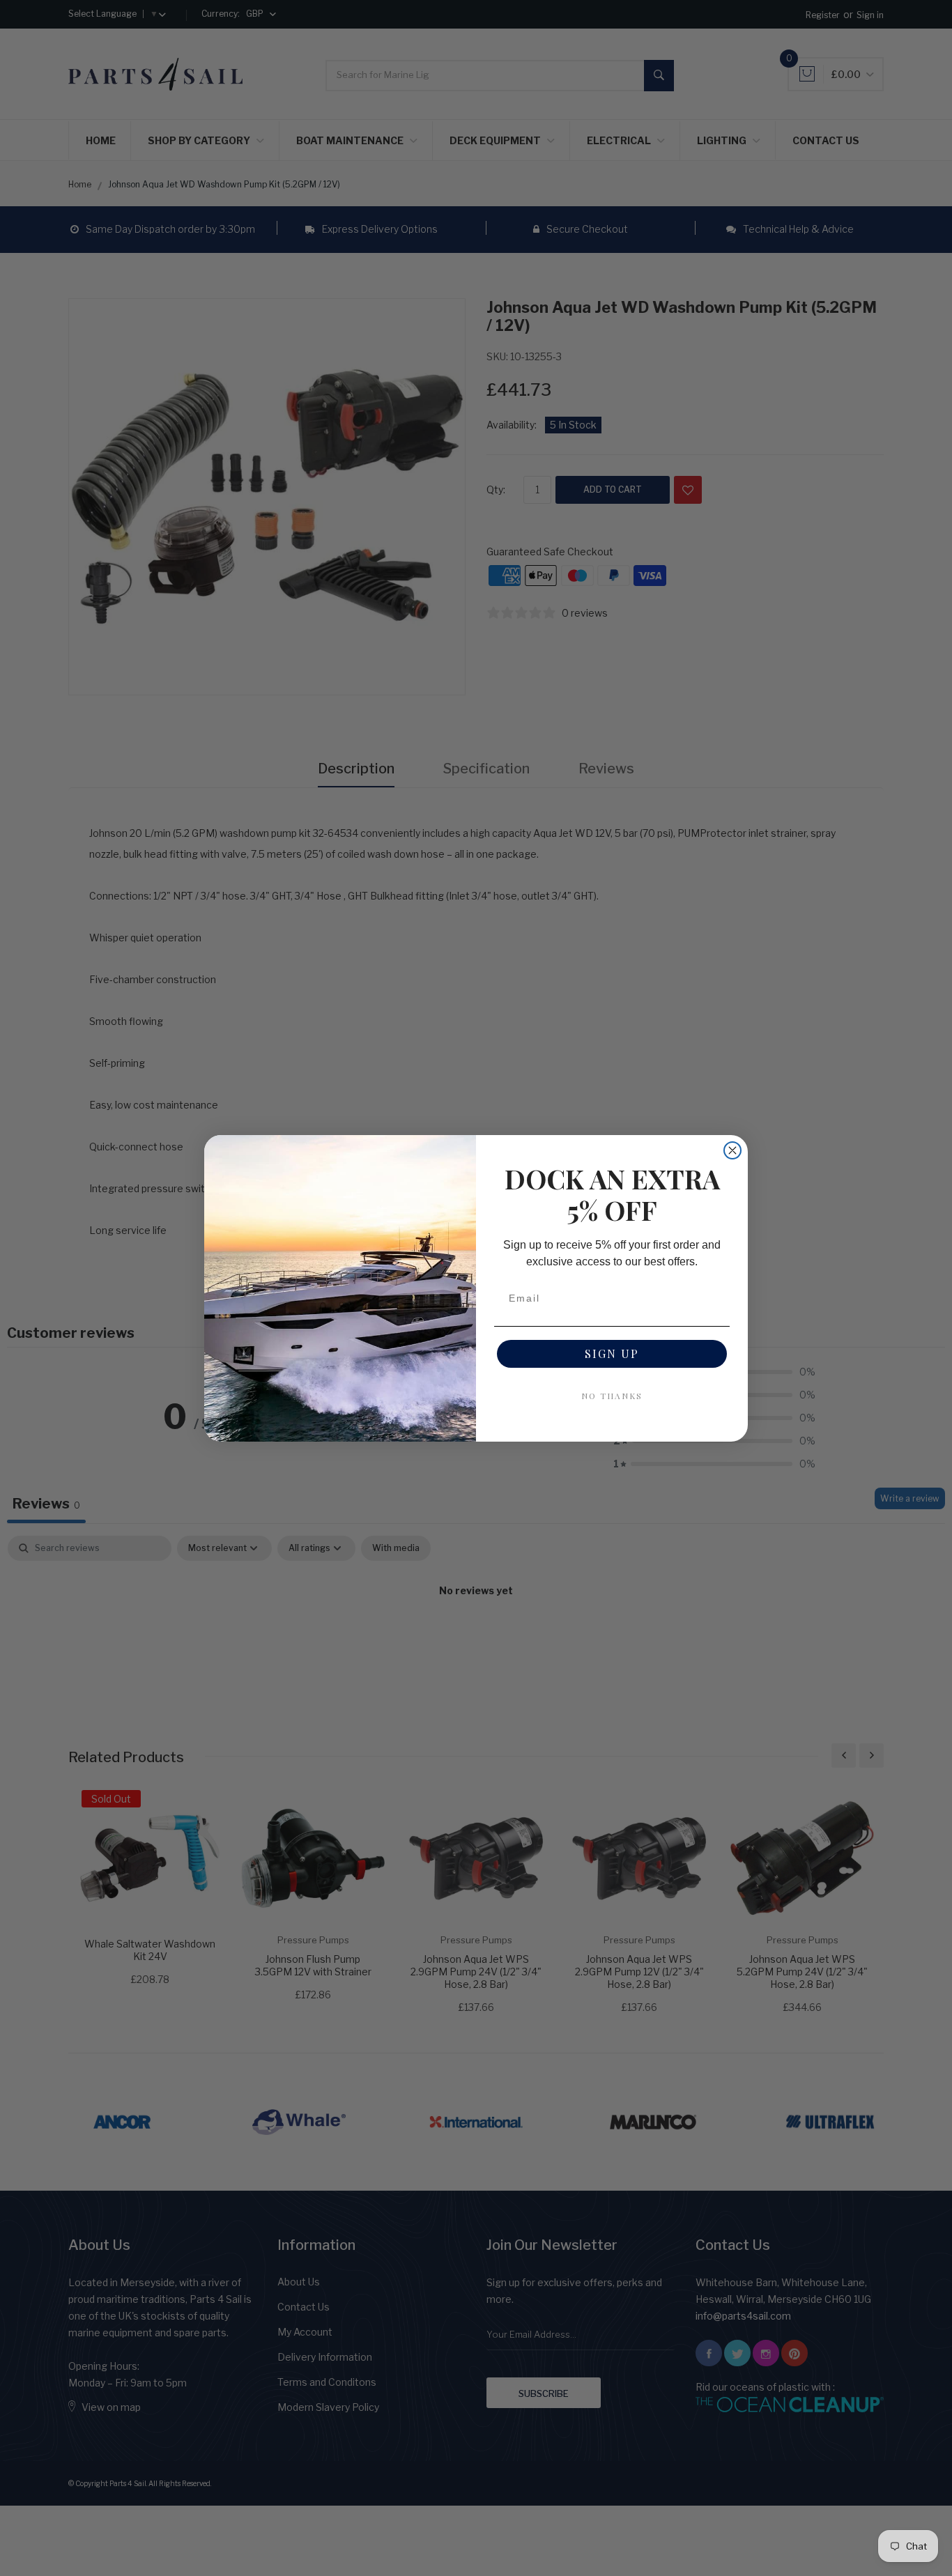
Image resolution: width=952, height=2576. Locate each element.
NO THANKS (612, 1396)
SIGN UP (612, 1353)
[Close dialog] (732, 1150)
